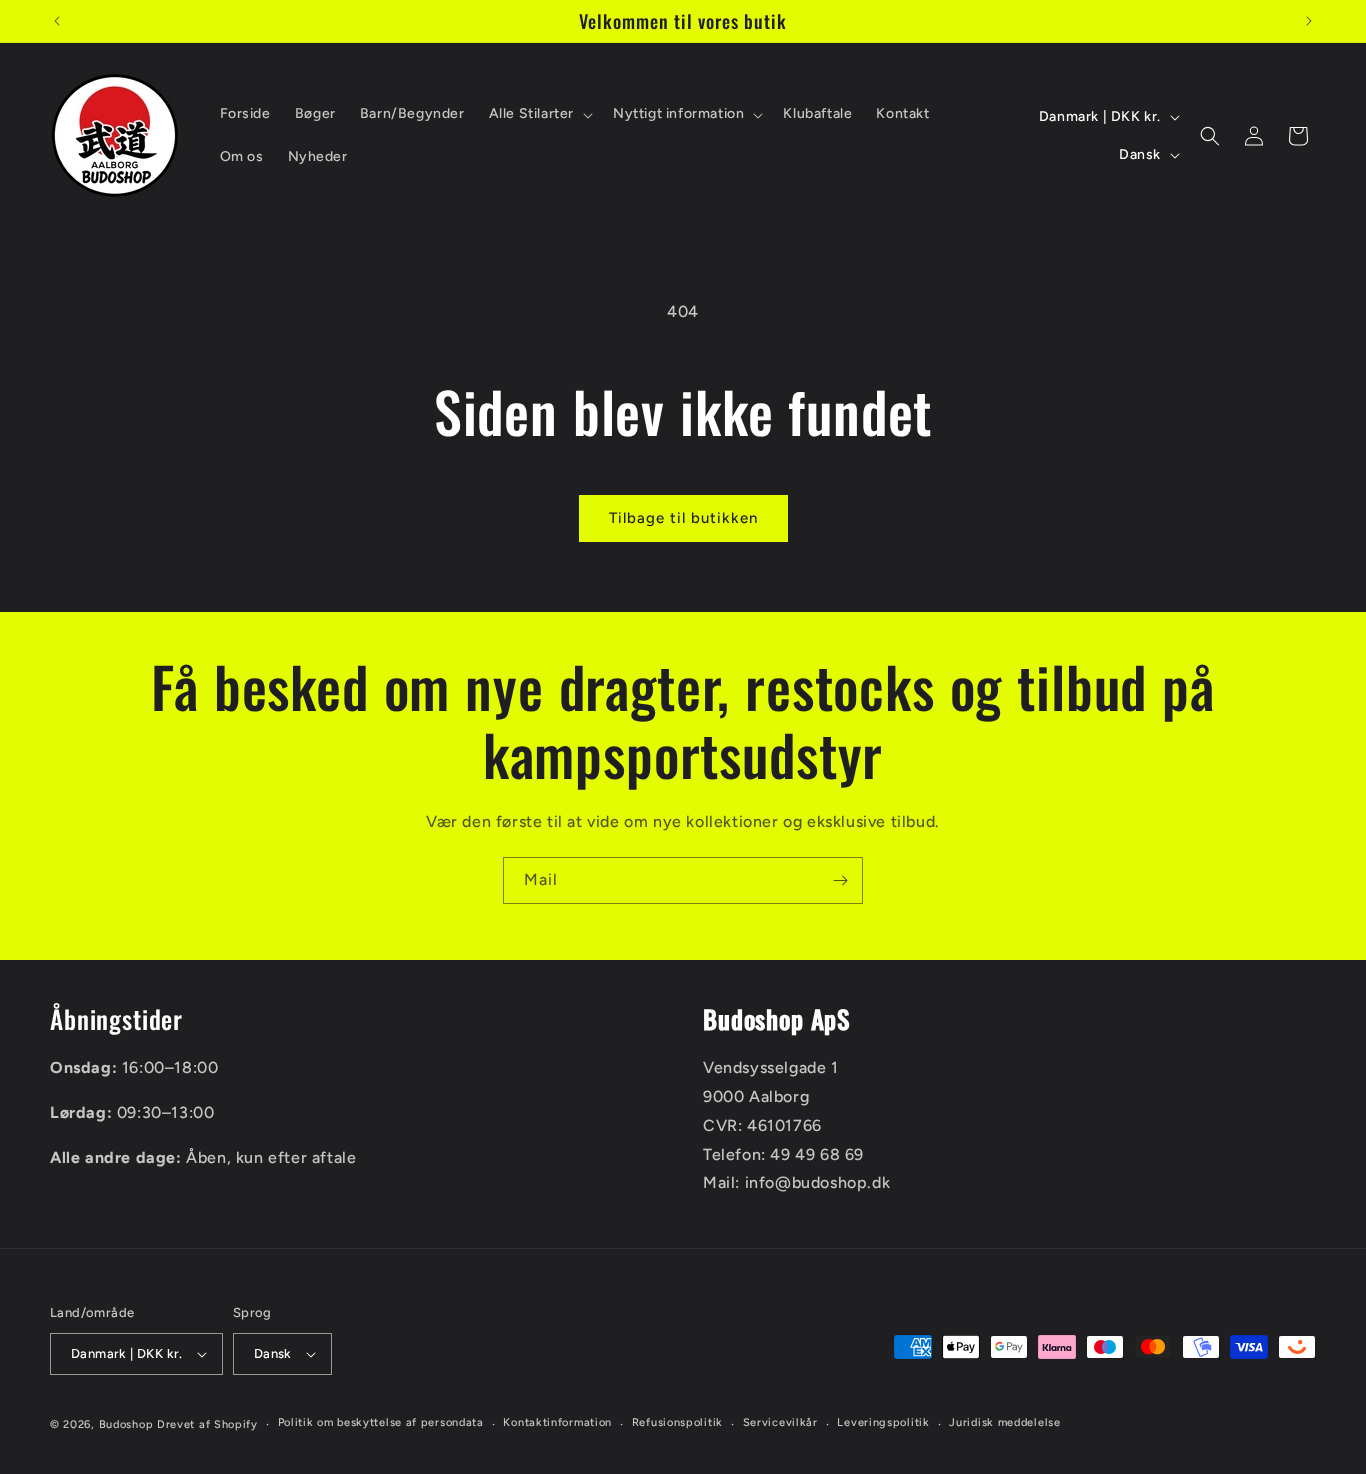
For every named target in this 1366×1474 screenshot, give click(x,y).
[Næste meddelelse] (1309, 21)
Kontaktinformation (557, 1423)
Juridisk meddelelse (1004, 1423)
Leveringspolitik (883, 1423)
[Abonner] (840, 880)
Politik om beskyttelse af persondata (381, 1423)
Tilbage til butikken (683, 518)
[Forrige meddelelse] (57, 21)
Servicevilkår (780, 1423)
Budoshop (126, 1424)
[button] (539, 114)
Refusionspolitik (677, 1423)
